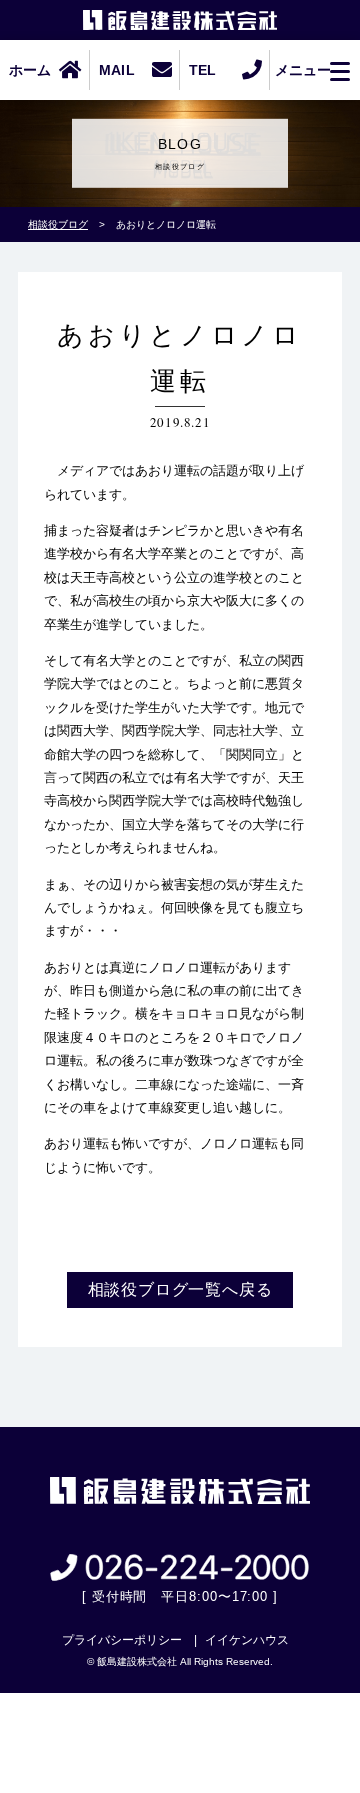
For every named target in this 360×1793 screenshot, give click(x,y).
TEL (203, 70)
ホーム (30, 70)
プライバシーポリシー (122, 1640)
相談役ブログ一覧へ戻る (180, 1289)
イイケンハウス (247, 1640)
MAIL (117, 70)
